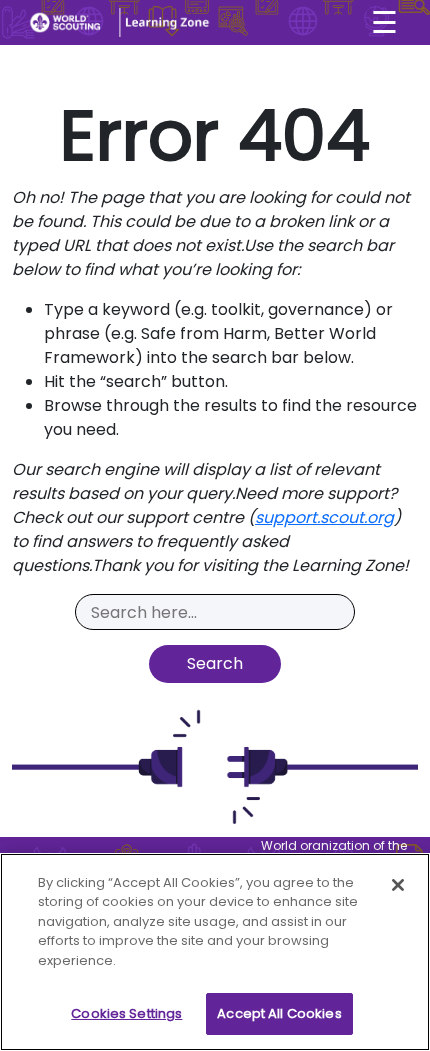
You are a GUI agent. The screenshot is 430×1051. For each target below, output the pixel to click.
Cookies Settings (126, 1013)
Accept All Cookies (279, 1013)
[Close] (398, 885)
